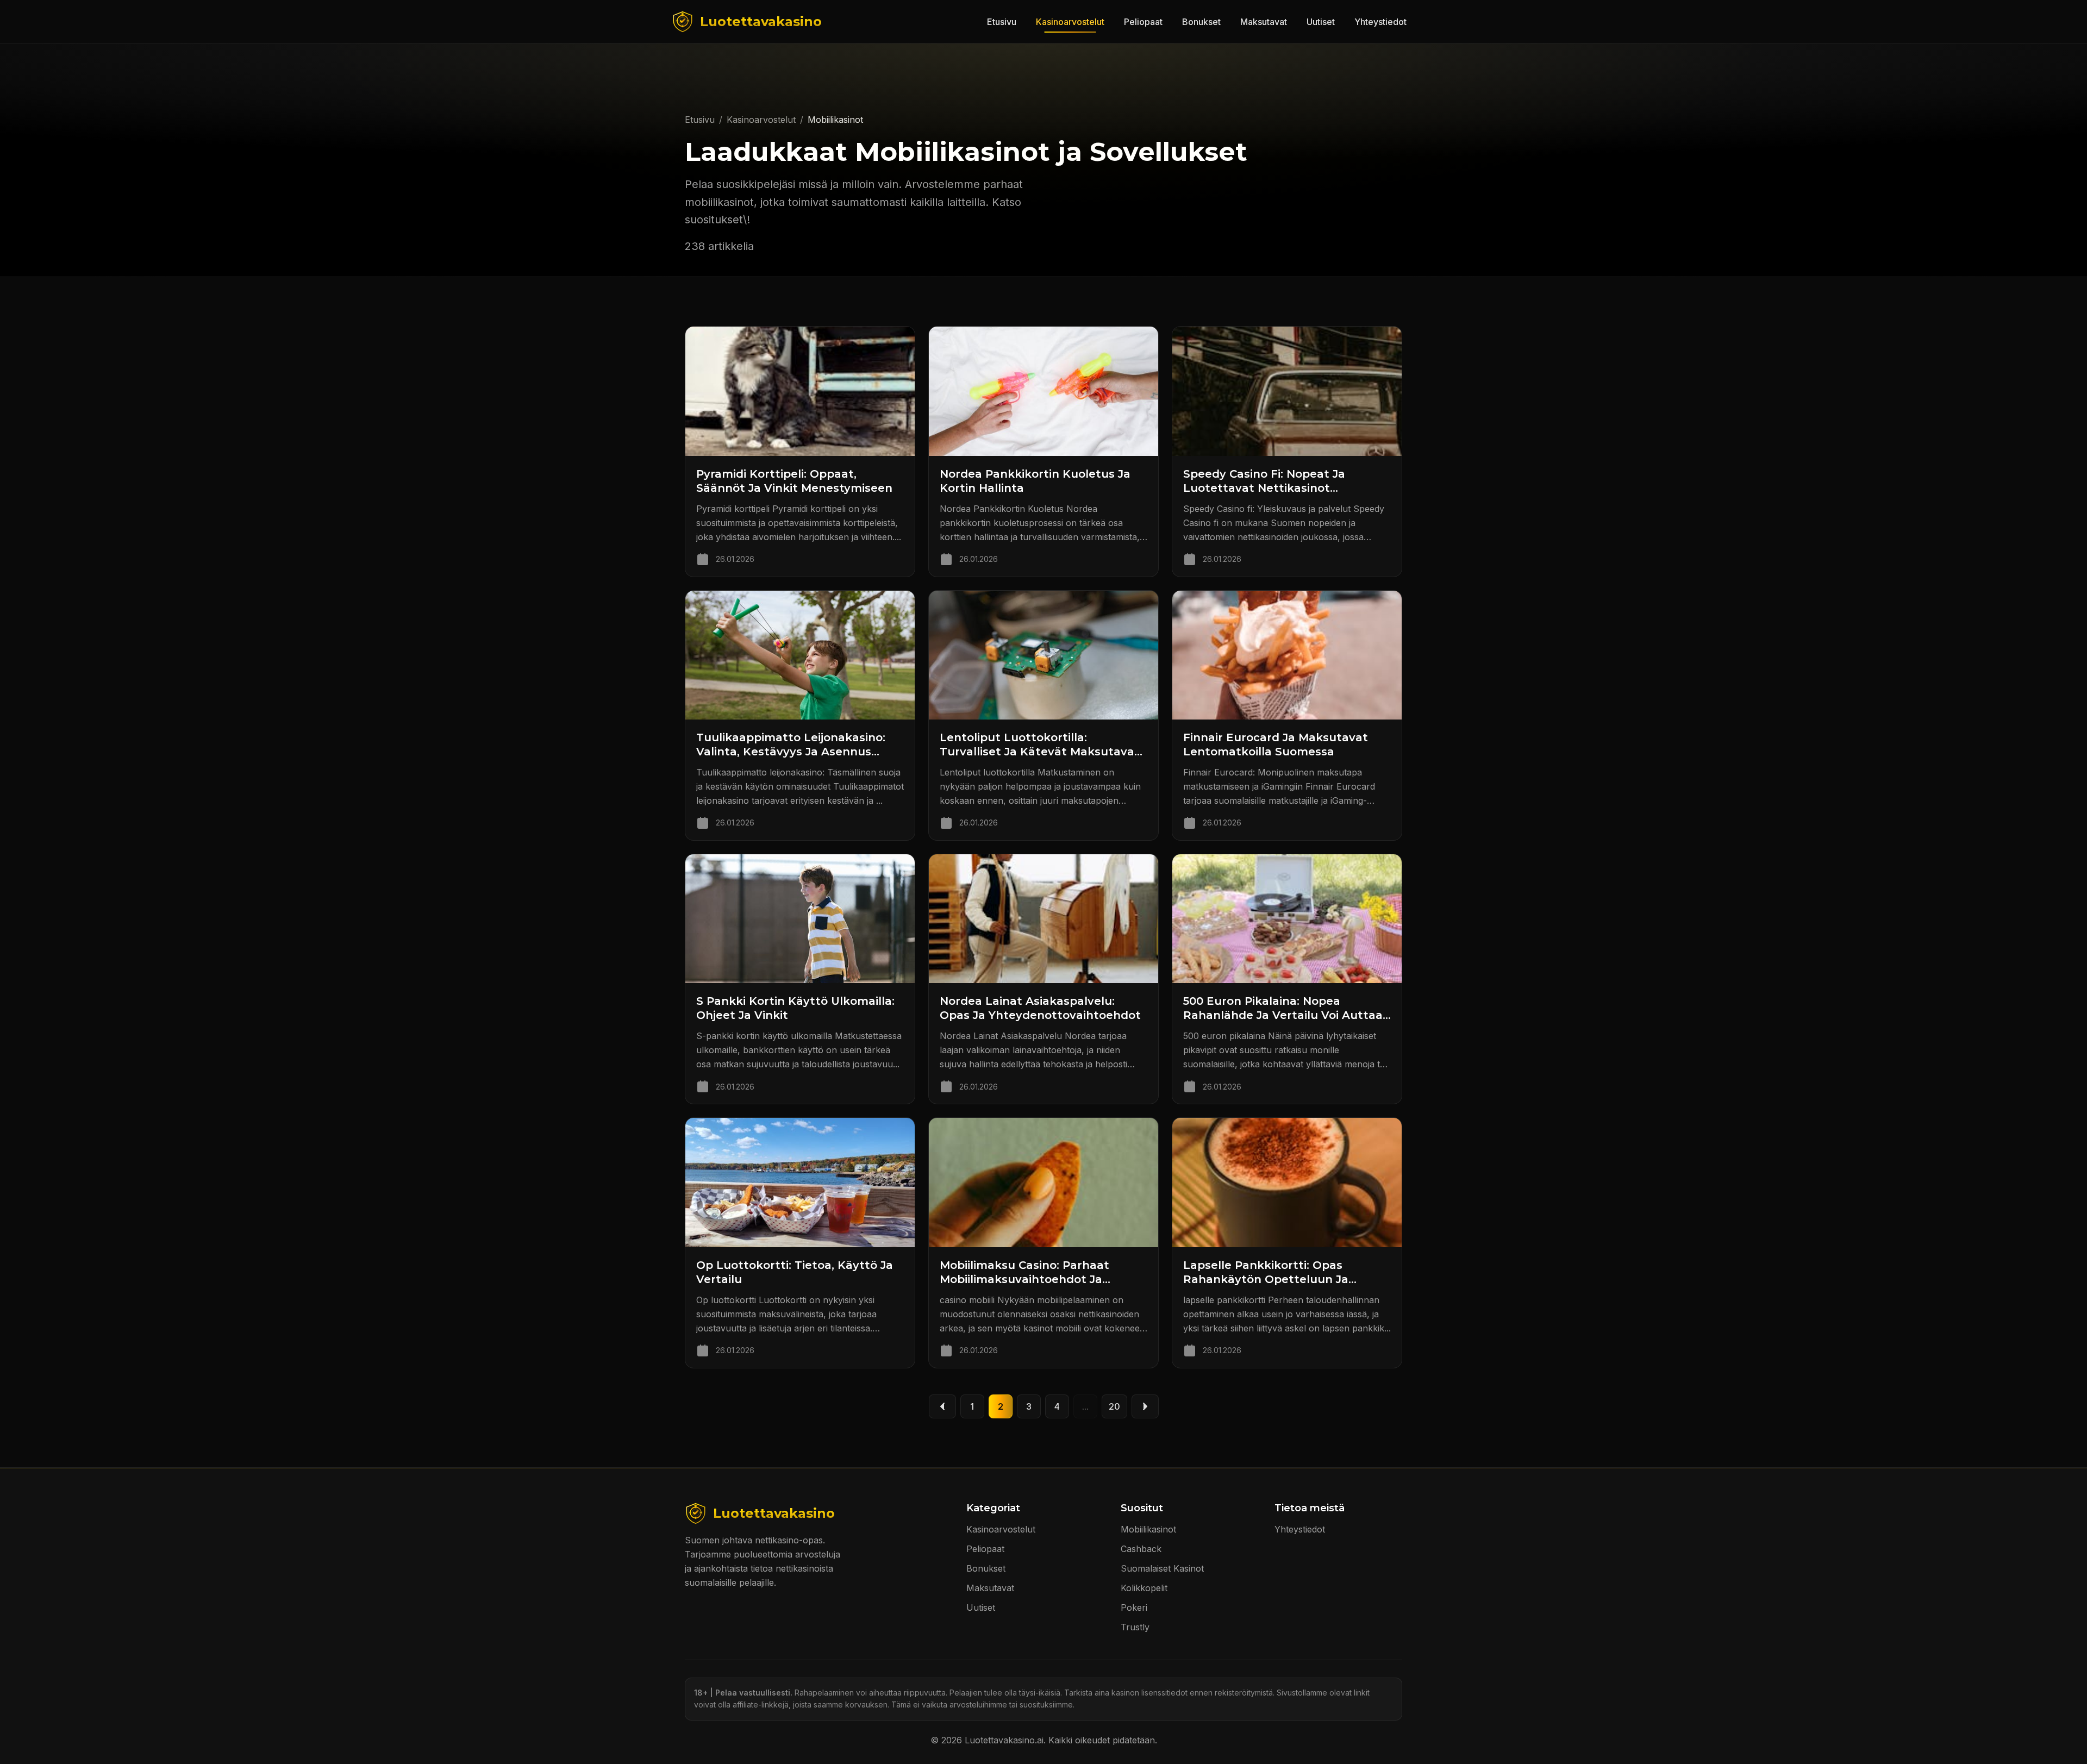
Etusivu (1002, 22)
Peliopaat (1143, 22)
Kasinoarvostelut (1070, 22)
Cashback (1141, 1549)
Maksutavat (1264, 22)
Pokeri (1134, 1607)
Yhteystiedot (1380, 22)
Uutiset (1321, 22)
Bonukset (1201, 22)
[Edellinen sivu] (942, 1406)
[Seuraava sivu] (1145, 1406)
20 (1114, 1406)
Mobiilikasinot (1148, 1529)
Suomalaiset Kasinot (1162, 1568)
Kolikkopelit (1144, 1588)
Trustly (1135, 1627)
